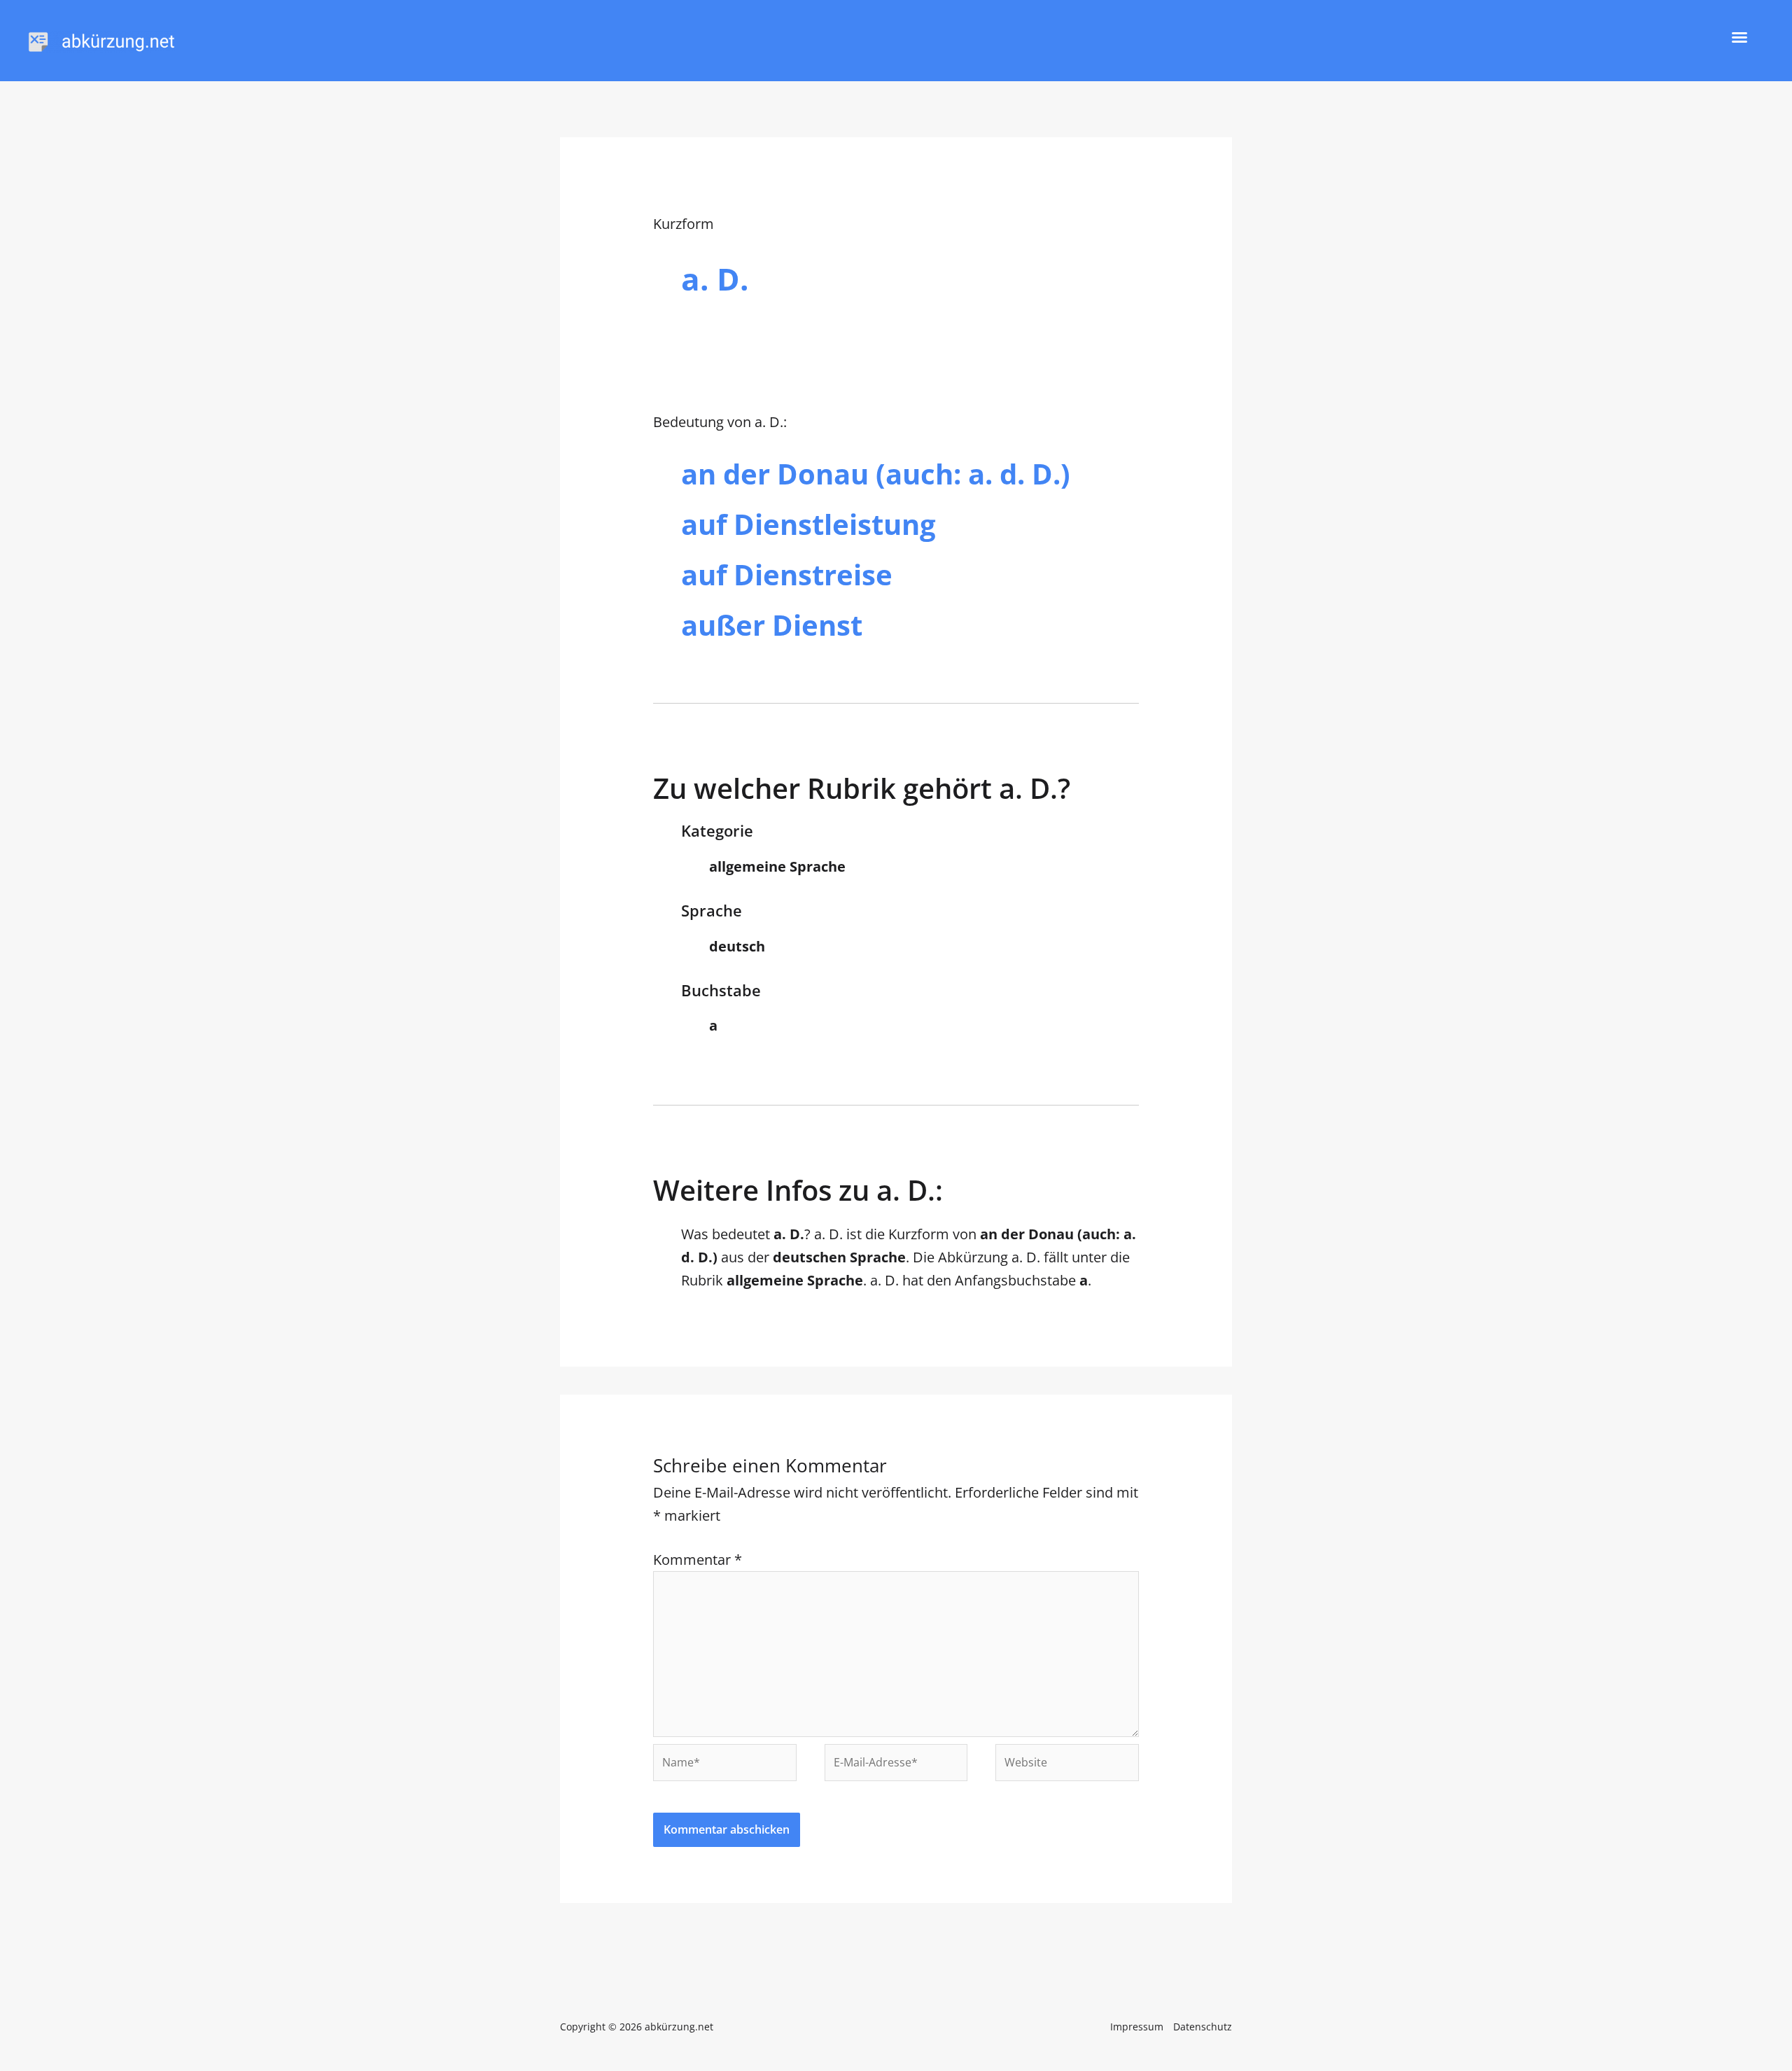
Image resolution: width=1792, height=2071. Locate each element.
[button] (1739, 37)
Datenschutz (1203, 2027)
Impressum (1137, 2027)
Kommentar (698, 1560)
